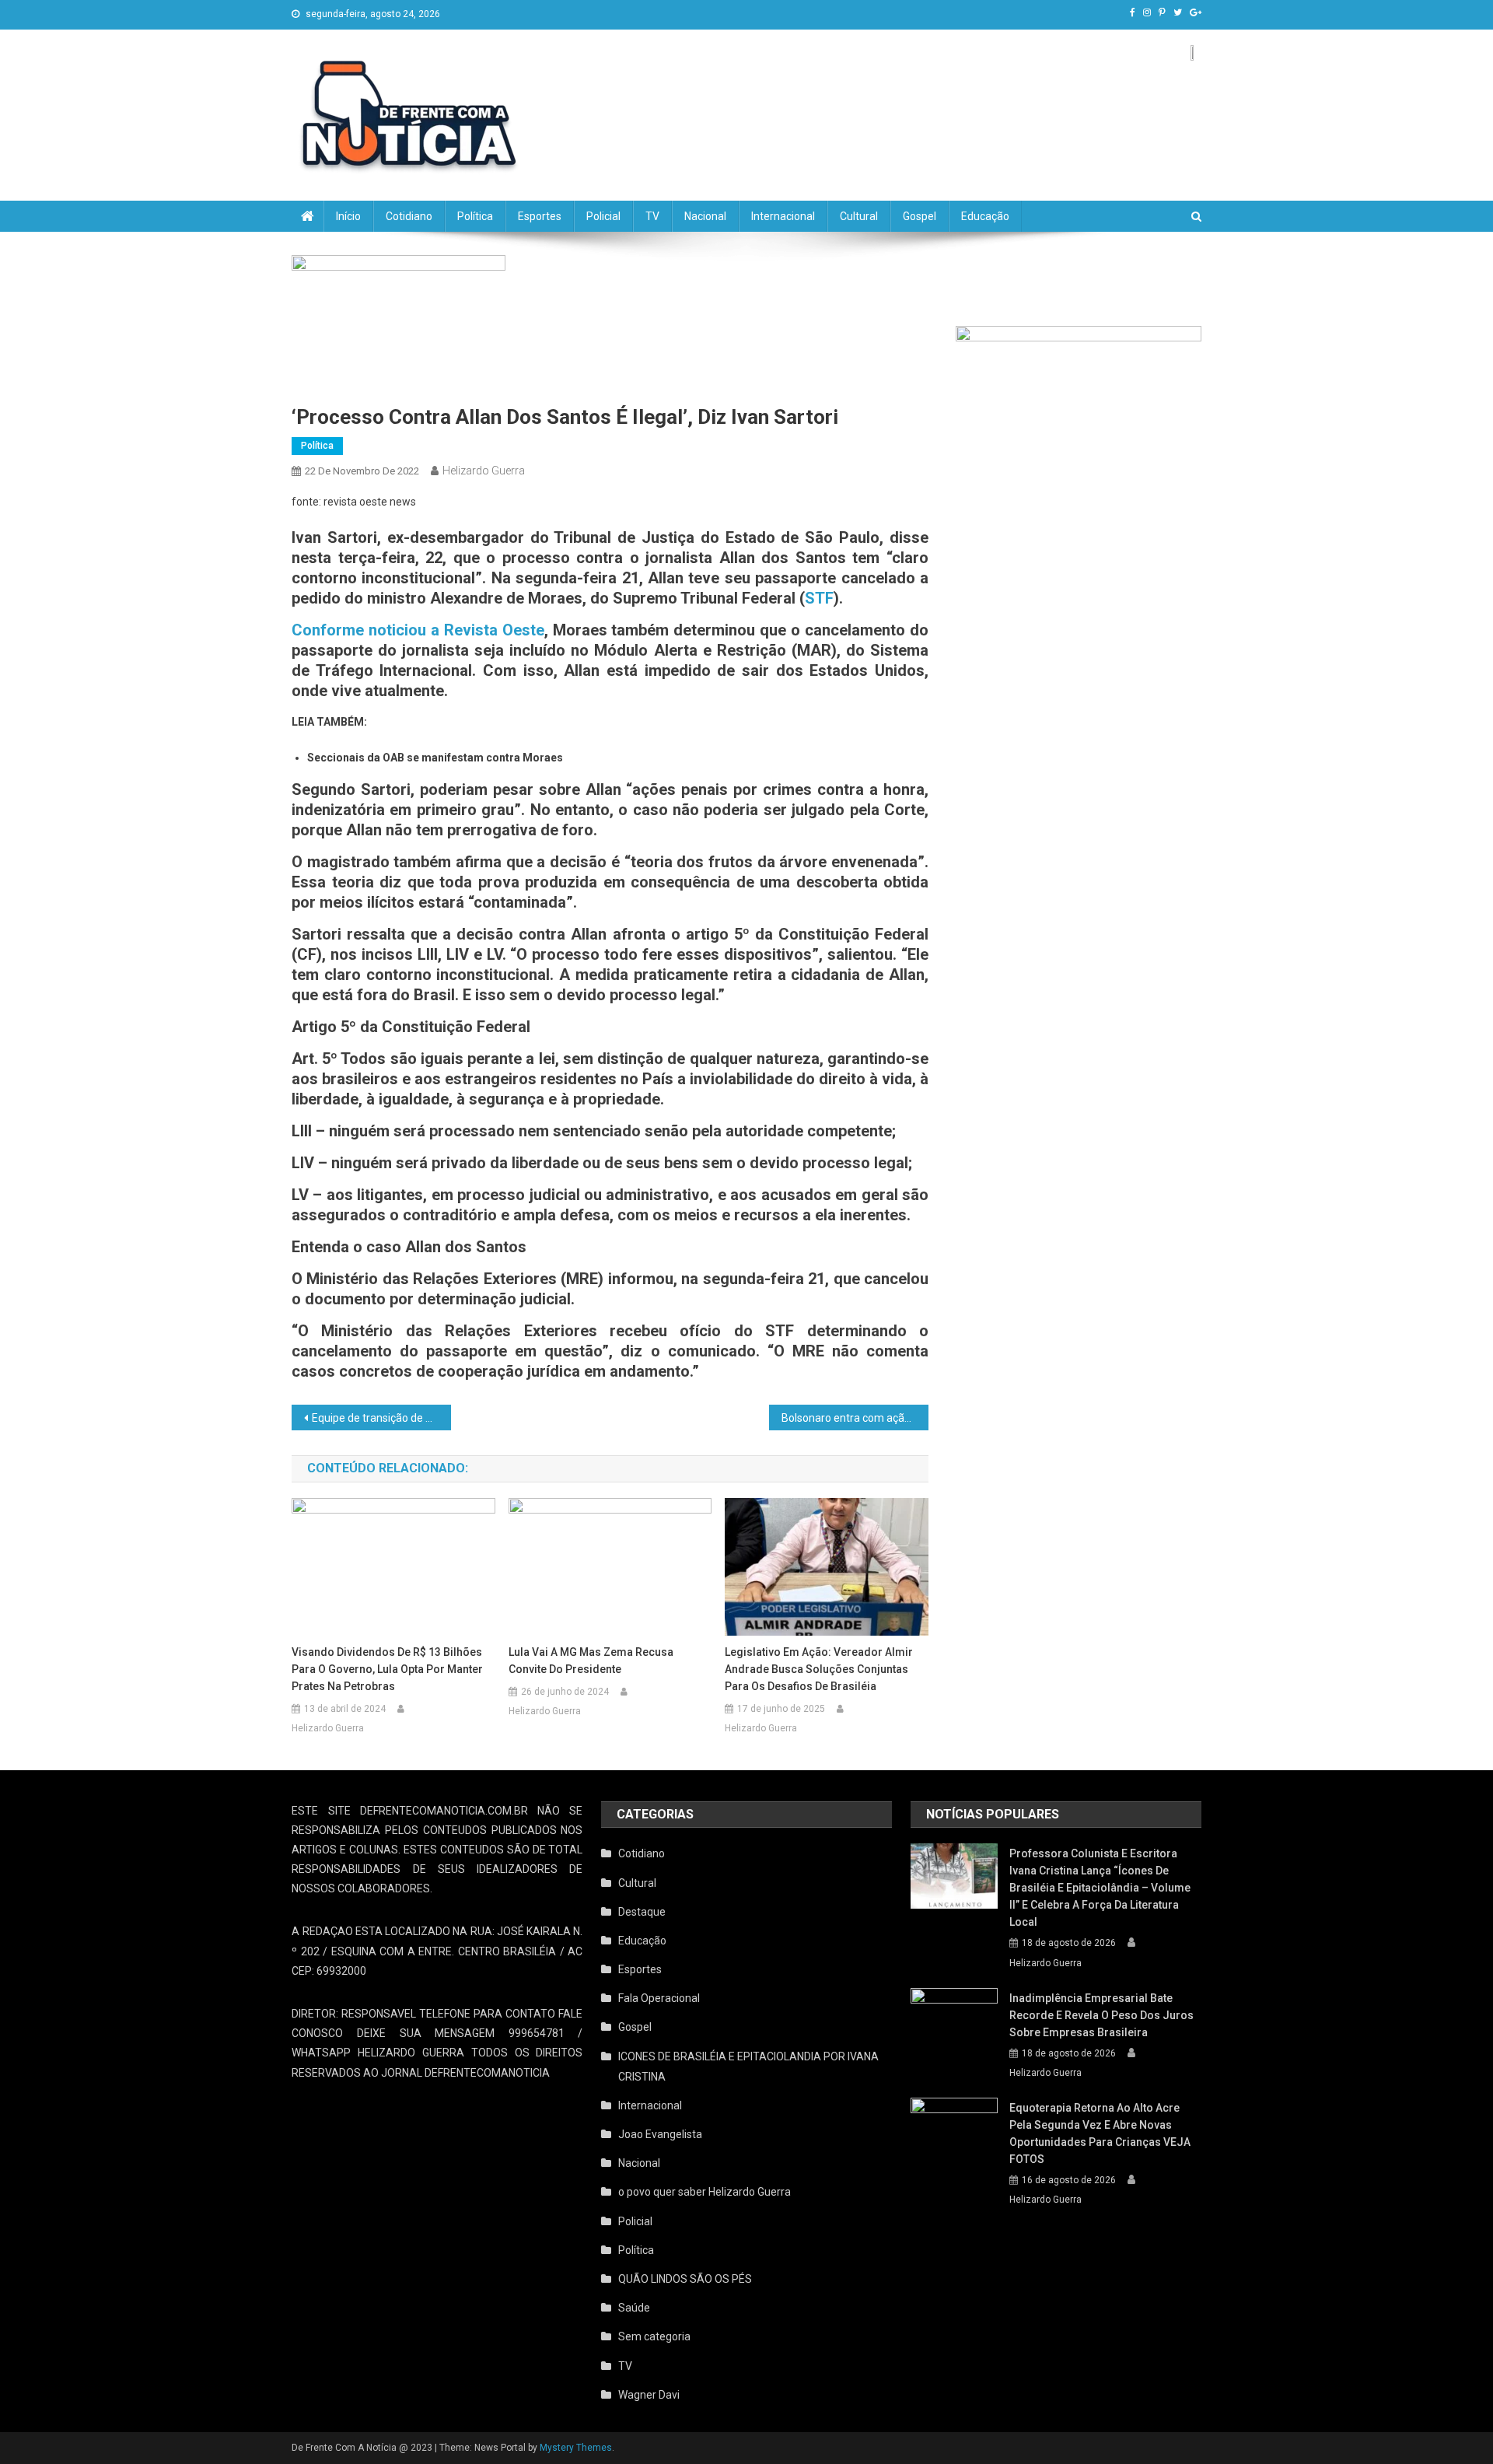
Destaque (642, 1912)
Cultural (859, 216)
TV (652, 216)
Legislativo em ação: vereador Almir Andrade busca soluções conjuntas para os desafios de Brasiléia (819, 1669)
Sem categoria (654, 2336)
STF (819, 598)
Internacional (783, 216)
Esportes (540, 216)
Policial (603, 216)
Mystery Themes (576, 2448)
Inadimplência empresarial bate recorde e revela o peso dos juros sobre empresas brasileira (1101, 2015)
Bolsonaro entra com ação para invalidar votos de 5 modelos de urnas (855, 1418)
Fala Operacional (659, 1998)
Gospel (920, 216)
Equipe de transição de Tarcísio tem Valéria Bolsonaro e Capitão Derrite (381, 1418)
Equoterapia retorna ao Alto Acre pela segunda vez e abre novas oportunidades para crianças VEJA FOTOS (1100, 2133)
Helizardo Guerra (484, 471)
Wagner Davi (649, 2395)
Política (475, 216)
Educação (985, 216)
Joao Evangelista (660, 2134)
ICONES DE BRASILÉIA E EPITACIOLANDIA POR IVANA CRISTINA (748, 2067)
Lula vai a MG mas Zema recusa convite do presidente (591, 1661)
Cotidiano (409, 216)
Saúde (634, 2308)
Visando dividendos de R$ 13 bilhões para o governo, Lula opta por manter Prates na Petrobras (387, 1669)
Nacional (705, 216)
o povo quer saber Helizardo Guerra (705, 2192)
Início (348, 216)
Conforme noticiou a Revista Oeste (418, 630)
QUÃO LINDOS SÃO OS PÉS (685, 2279)
